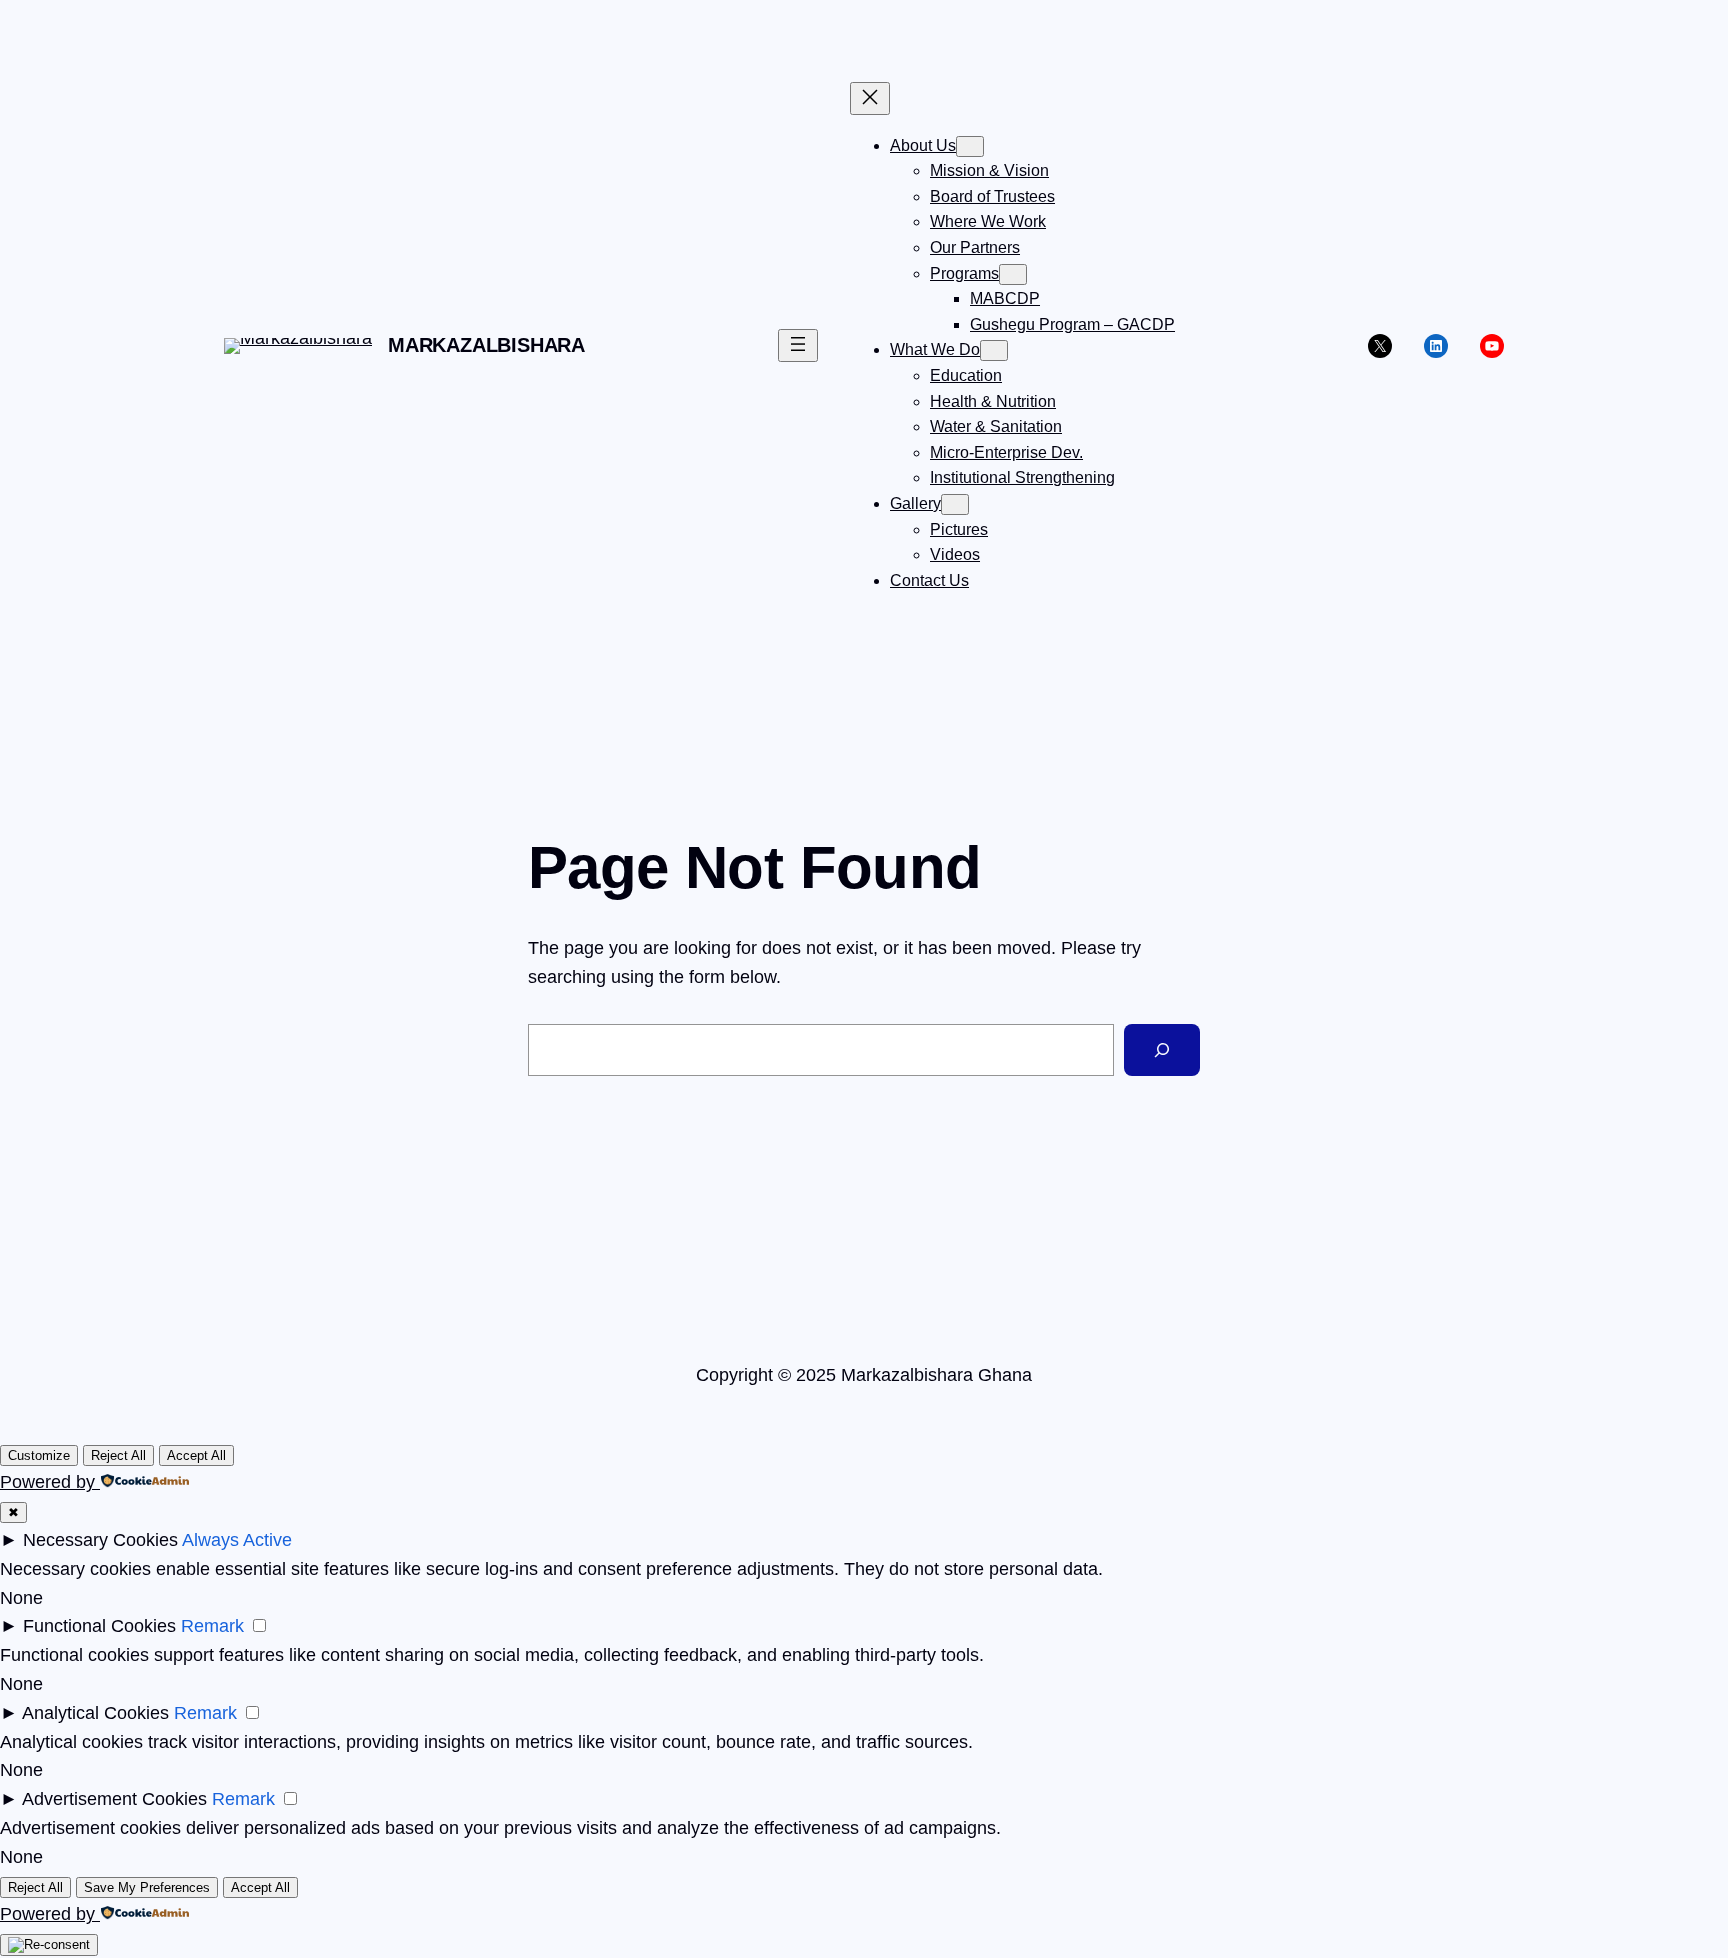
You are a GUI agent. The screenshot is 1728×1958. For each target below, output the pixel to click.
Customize (39, 1455)
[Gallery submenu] (955, 504)
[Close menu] (870, 98)
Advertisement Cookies (114, 1799)
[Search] (1162, 1050)
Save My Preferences (147, 1887)
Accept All (196, 1455)
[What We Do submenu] (994, 350)
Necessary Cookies (100, 1540)
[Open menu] (798, 345)
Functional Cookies (99, 1626)
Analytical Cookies (95, 1713)
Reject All (118, 1455)
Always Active (237, 1540)
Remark (212, 1626)
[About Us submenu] (970, 146)
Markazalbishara (486, 345)
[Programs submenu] (1013, 274)
